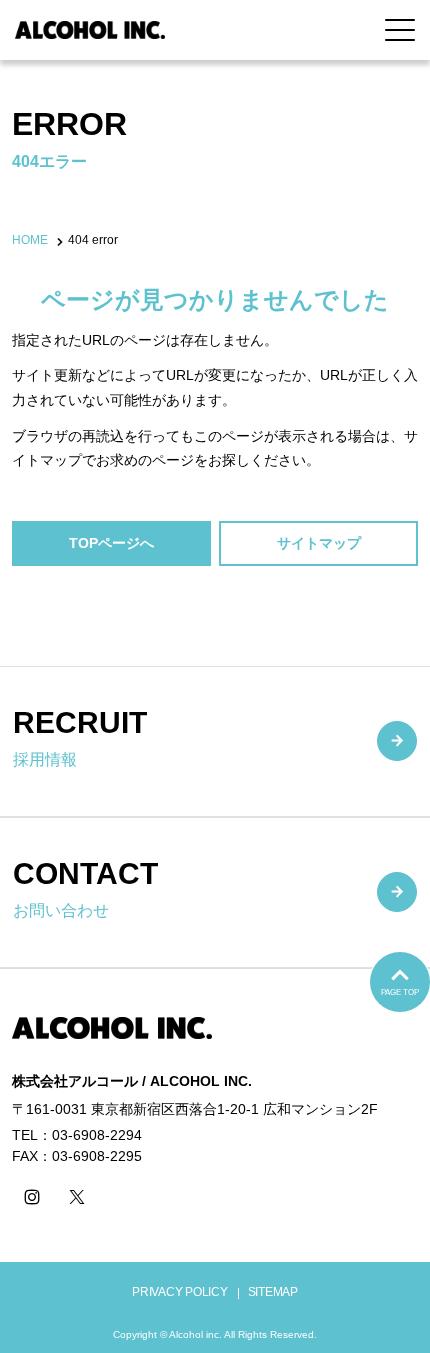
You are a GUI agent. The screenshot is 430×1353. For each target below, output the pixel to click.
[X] (77, 1197)
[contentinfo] (215, 1160)
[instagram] (32, 1197)
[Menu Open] (400, 30)
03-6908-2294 (97, 1135)
